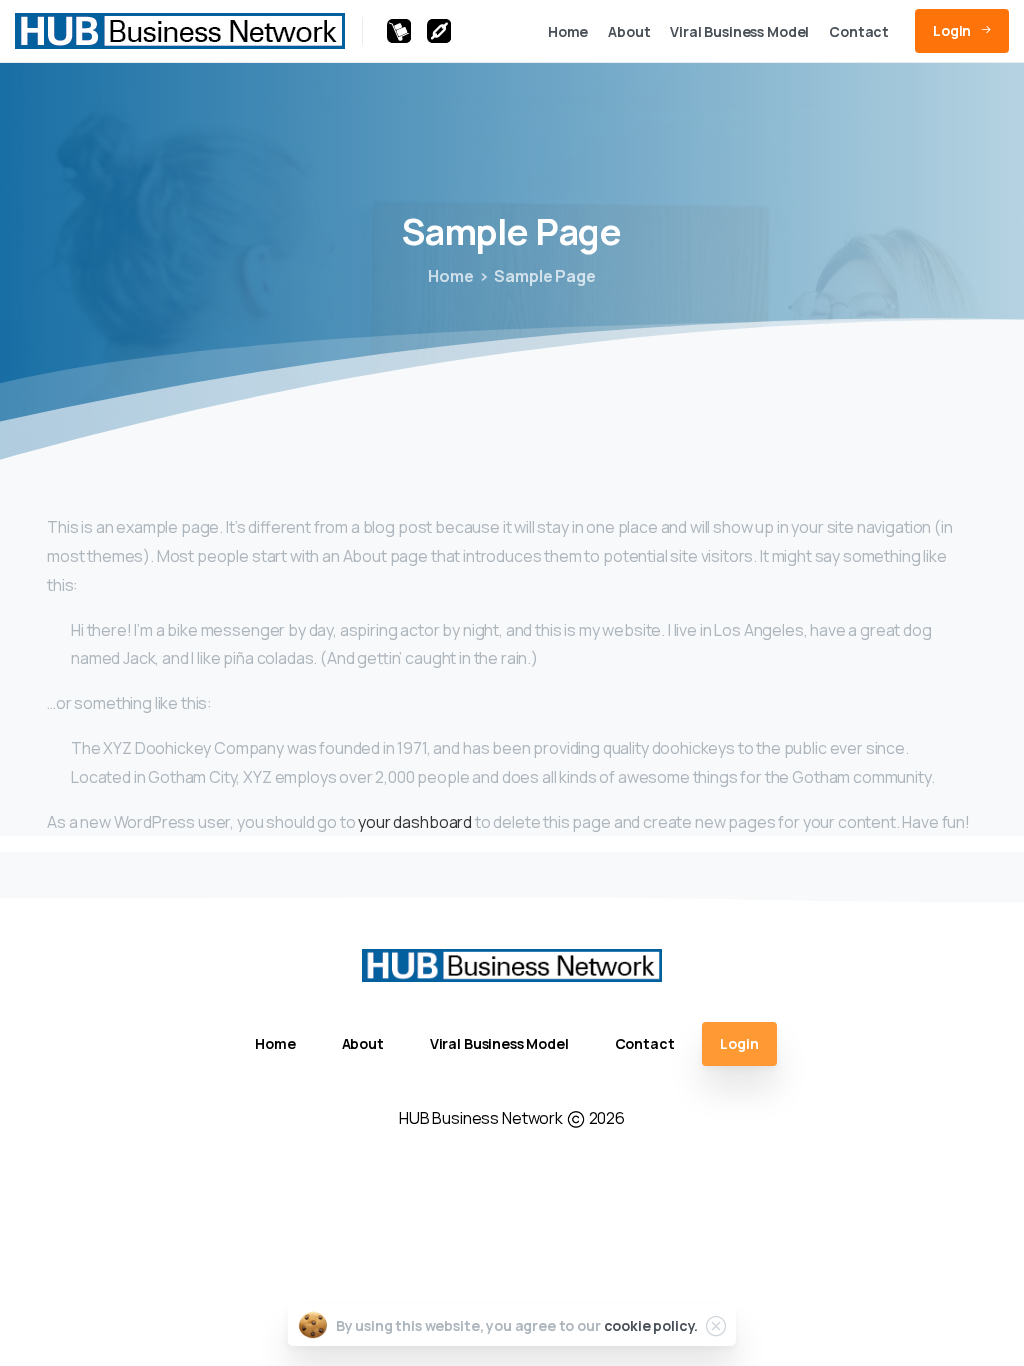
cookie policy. (651, 1325)
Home (450, 276)
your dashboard (415, 822)
